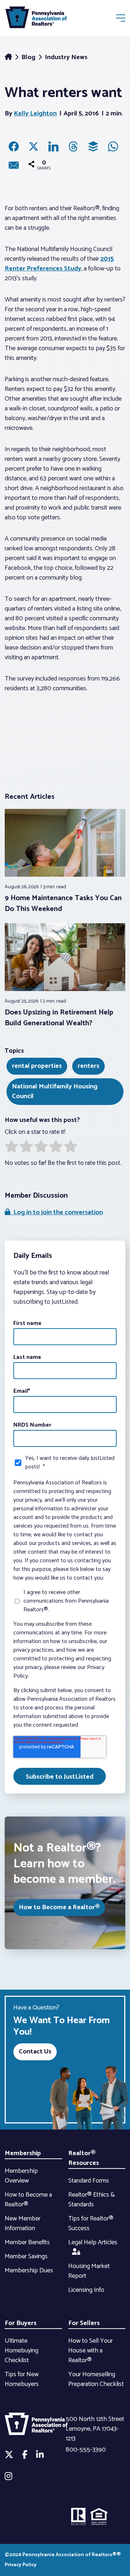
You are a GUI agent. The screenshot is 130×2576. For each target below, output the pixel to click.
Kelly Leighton (35, 114)
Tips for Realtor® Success (91, 2223)
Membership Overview (21, 2176)
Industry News (66, 57)
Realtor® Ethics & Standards (92, 2200)
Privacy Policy (21, 2565)
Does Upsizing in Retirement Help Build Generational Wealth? (59, 1018)
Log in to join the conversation (57, 1212)
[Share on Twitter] (34, 146)
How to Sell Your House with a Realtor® (90, 2351)
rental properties (37, 1066)
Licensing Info (86, 2290)
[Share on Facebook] (14, 146)
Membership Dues (29, 2271)
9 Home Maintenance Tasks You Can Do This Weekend (63, 904)
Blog (29, 57)
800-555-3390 (86, 2450)
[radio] (11, 1148)
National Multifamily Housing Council (55, 1091)
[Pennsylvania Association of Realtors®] (36, 19)
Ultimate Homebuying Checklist (21, 2351)
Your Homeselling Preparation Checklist (96, 2379)
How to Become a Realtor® (59, 1907)
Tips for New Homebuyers (22, 2379)
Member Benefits (27, 2242)
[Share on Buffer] (93, 146)
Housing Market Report (89, 2271)
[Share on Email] (14, 165)
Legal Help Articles (93, 2242)
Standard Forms (89, 2181)
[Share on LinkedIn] (53, 146)
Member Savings (26, 2256)
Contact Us (35, 2052)
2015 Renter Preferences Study (59, 264)
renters (88, 1066)
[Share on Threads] (73, 146)
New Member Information (23, 2223)
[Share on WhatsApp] (113, 146)
